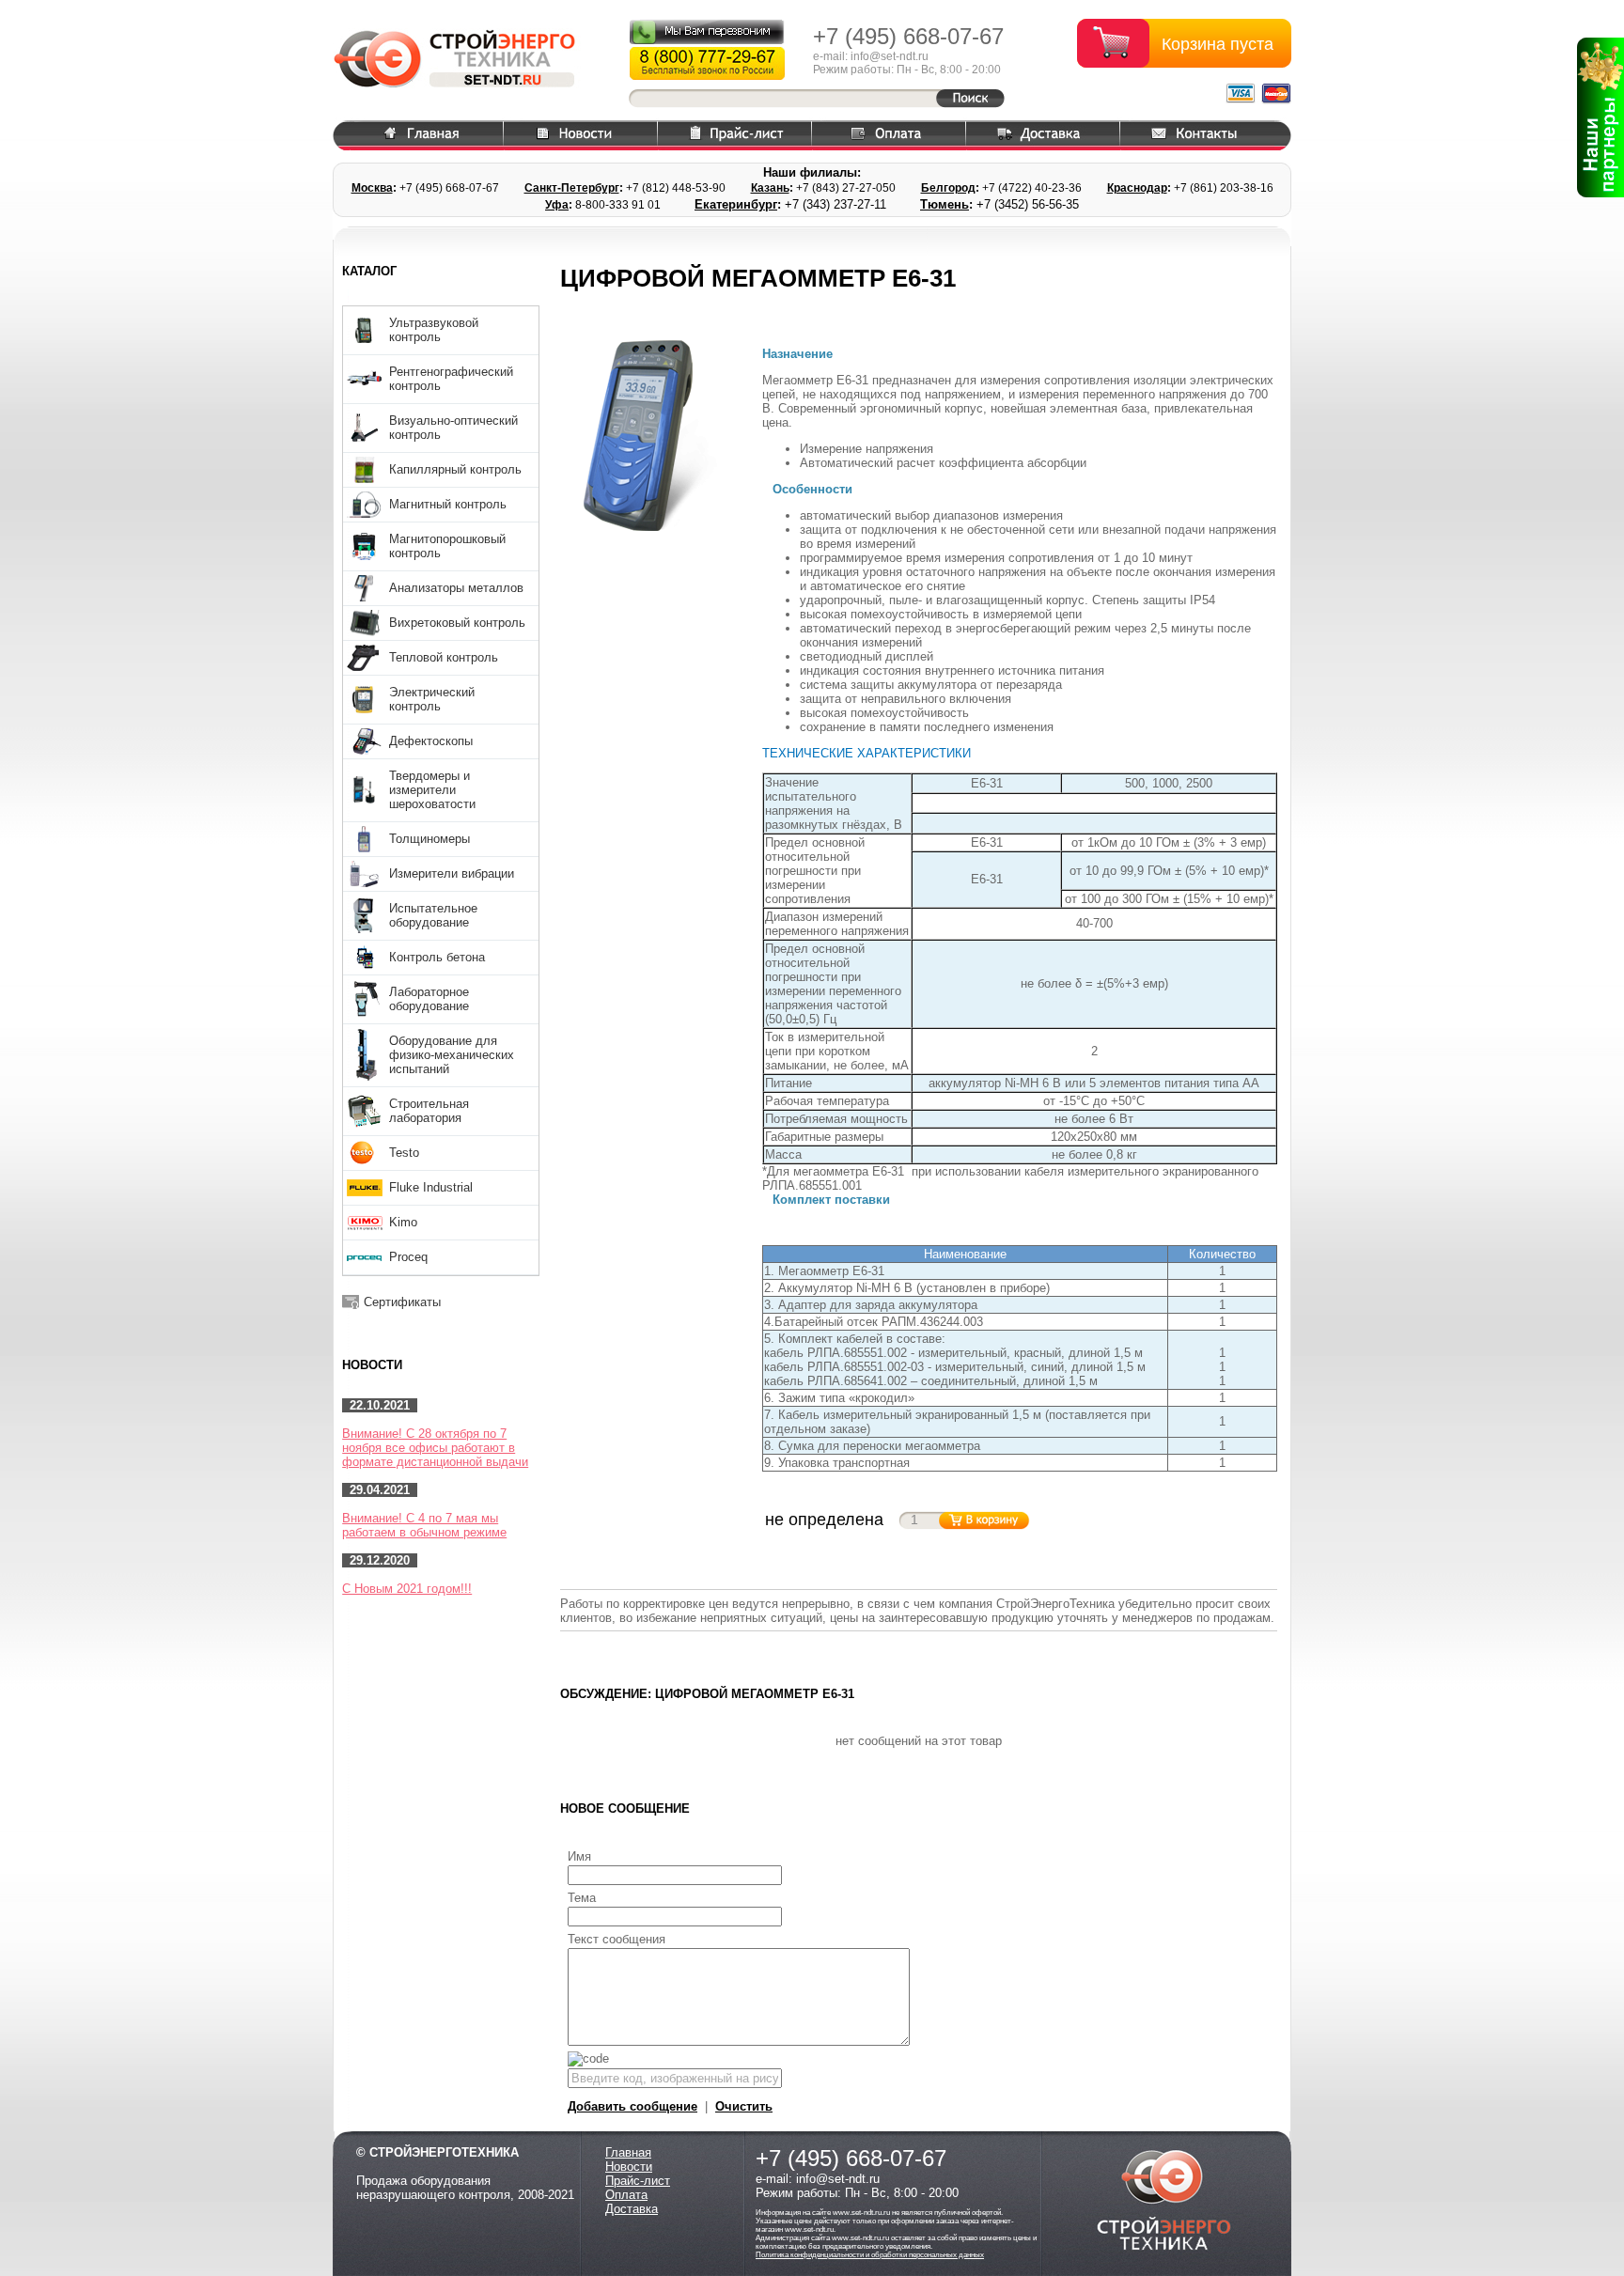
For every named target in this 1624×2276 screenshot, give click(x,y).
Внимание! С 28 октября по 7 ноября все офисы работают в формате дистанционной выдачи (435, 1448)
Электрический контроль (432, 699)
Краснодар (1137, 188)
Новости (629, 2167)
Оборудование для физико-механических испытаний (452, 1055)
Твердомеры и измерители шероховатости (432, 790)
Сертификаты (402, 1302)
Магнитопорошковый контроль (447, 546)
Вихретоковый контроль (457, 623)
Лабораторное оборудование (429, 999)
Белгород (948, 188)
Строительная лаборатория (429, 1111)
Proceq (408, 1257)
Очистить (744, 2106)
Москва (372, 188)
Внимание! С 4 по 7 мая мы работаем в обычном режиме (424, 1525)
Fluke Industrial (431, 1187)
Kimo (403, 1222)
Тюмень (945, 204)
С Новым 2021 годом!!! (407, 1589)
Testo (404, 1153)
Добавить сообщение (632, 2106)
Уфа (557, 205)
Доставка (632, 2209)
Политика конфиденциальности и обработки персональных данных (870, 2255)
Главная (628, 2152)
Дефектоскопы (431, 741)
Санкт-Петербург (572, 188)
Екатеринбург (736, 204)
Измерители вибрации (452, 873)
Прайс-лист (638, 2181)
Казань (770, 188)
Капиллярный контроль (455, 469)
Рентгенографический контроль (451, 379)
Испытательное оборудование (433, 915)
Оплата (626, 2195)
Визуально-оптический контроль (453, 428)
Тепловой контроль (444, 657)
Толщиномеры (429, 839)
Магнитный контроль (448, 504)
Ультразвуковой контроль (434, 330)
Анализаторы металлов (456, 588)
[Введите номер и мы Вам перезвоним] (707, 31)
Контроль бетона (437, 957)
